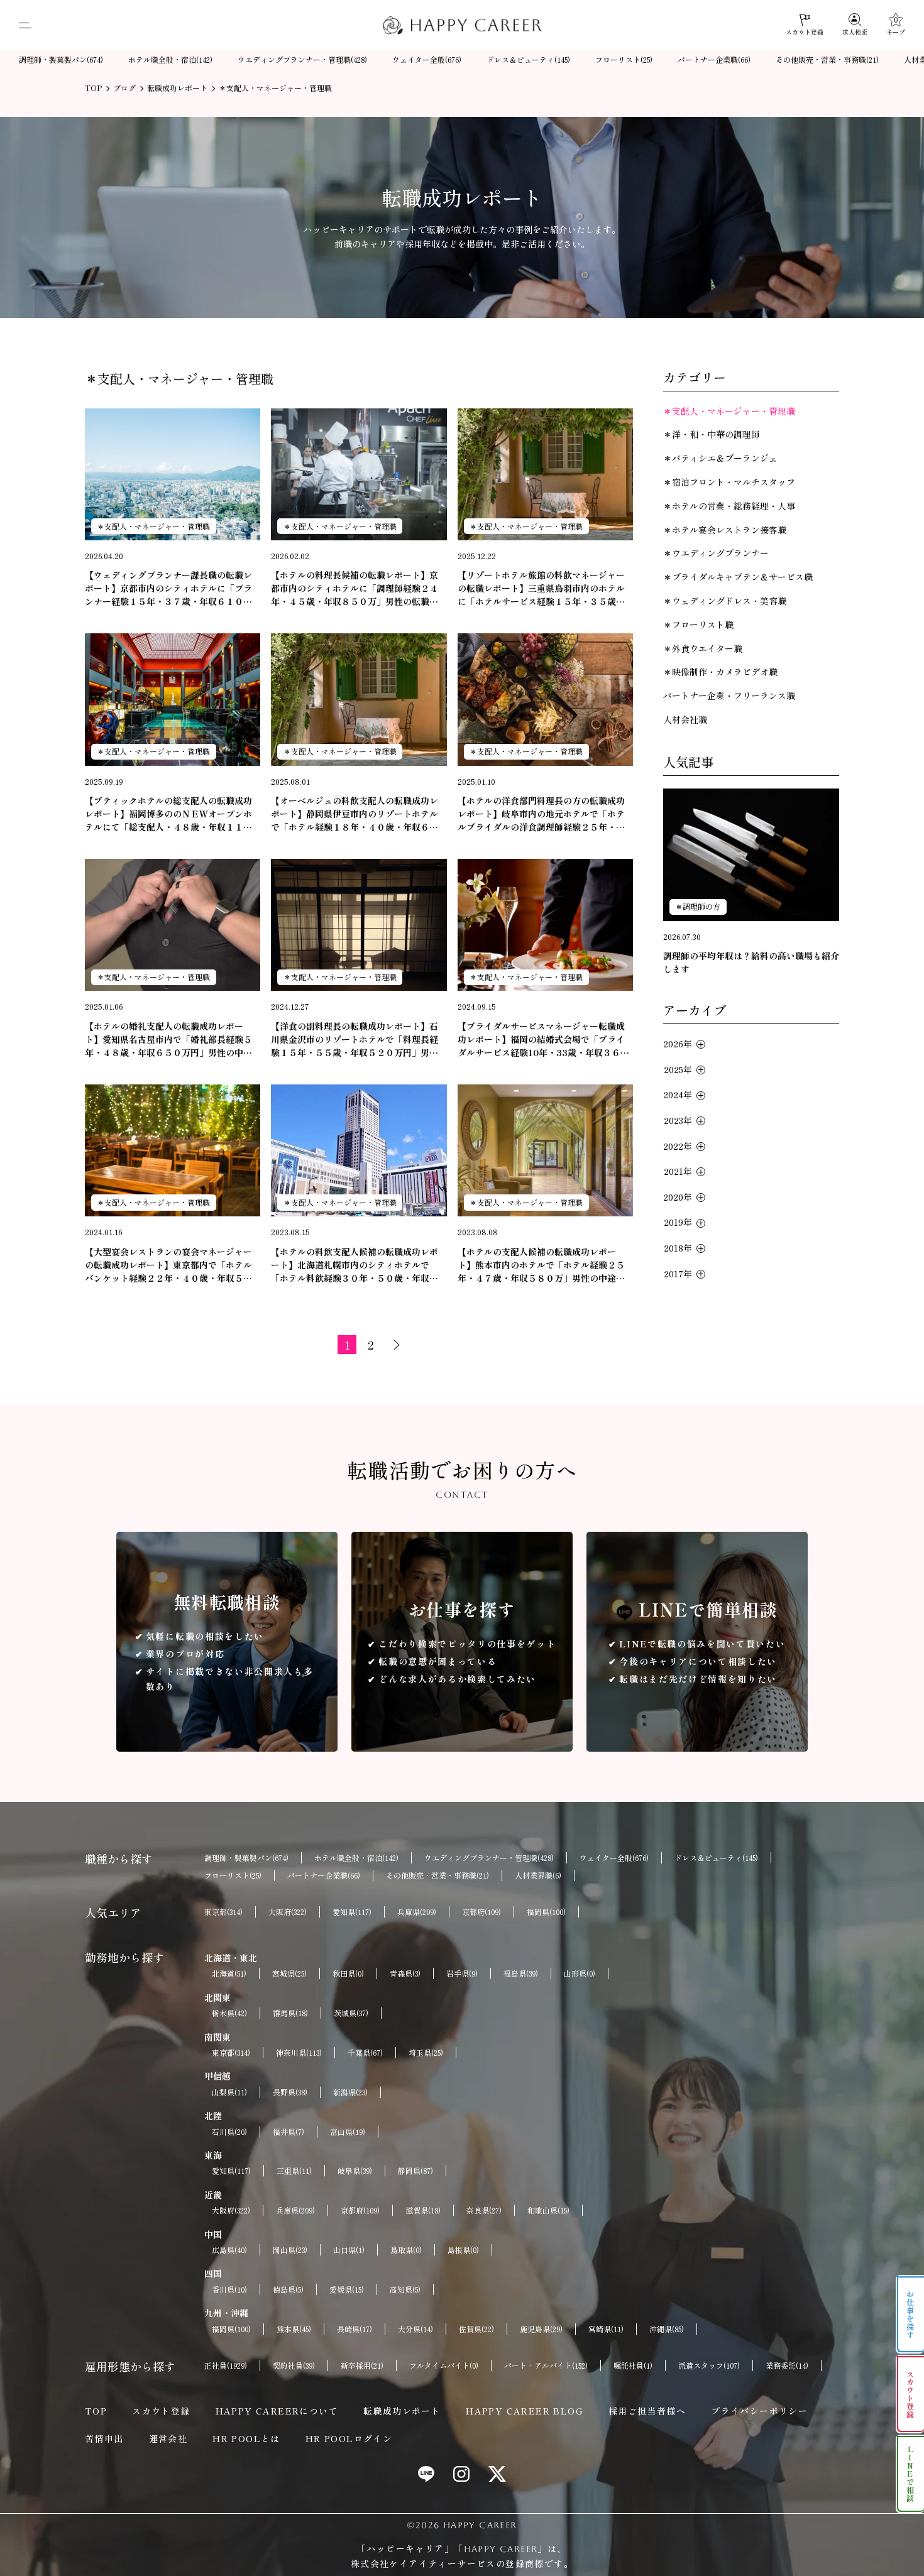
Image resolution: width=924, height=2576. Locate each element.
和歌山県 (548, 2210)
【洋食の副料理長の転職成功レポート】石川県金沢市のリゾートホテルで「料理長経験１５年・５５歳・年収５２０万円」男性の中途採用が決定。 (355, 1040)
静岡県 (415, 2170)
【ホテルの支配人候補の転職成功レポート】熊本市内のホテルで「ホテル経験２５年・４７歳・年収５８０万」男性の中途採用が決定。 (541, 1265)
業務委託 (787, 2365)
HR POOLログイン (349, 2438)
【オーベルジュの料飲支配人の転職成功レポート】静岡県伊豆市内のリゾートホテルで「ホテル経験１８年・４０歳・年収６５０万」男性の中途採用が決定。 (355, 814)
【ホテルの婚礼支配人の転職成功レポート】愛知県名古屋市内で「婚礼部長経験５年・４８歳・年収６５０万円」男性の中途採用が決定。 (168, 1040)
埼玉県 (426, 2052)
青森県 (405, 1973)
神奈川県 (299, 2052)
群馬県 (290, 2013)
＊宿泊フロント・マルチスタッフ (729, 482)
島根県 (463, 2250)
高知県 (405, 2289)
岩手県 (462, 1973)
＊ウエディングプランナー (716, 553)
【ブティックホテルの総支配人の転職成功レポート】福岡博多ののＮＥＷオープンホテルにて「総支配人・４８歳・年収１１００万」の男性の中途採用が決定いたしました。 (168, 814)
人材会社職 (685, 719)
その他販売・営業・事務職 (827, 59)
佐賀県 (476, 2329)
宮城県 (289, 1973)
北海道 (229, 1973)
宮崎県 (606, 2329)
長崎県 (355, 2329)
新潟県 (350, 2092)
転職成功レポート (402, 2411)
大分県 (415, 2329)
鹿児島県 (541, 2329)
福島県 (521, 1973)
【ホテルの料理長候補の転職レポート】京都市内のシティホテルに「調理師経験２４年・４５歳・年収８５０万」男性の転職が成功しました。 (355, 588)
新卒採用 (362, 2365)
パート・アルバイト (546, 2365)
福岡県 (546, 1912)
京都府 (481, 1912)
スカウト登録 (161, 2411)
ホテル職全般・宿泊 (170, 59)
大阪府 (288, 1912)
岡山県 (290, 2250)
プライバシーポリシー (759, 2411)
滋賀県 (423, 2210)
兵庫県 (417, 1912)
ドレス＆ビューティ (528, 59)
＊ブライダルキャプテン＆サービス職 (738, 577)
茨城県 (351, 2013)
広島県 (229, 2250)
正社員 (226, 2365)
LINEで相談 (910, 2474)
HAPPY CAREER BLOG (525, 2411)
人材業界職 (538, 1875)
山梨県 (229, 2092)
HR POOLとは (246, 2438)
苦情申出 (104, 2438)
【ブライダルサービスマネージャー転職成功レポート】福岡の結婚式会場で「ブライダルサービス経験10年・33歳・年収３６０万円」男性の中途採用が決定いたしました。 (543, 1040)
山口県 (349, 2250)
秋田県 (348, 1973)
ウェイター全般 (427, 59)
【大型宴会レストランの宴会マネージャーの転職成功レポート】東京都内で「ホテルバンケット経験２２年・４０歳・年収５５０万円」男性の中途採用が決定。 (168, 1265)
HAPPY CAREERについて (277, 2411)
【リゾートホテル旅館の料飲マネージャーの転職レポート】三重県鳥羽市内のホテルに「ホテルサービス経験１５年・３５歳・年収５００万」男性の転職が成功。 (541, 588)
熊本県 (294, 2329)
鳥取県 (406, 2250)
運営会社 (168, 2438)
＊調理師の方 (698, 906)
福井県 (289, 2131)
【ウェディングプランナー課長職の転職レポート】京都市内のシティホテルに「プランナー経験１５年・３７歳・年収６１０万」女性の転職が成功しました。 (168, 588)
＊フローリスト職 (698, 625)
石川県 (229, 2131)
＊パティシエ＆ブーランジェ (720, 458)
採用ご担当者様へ (647, 2411)
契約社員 (294, 2365)
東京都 (223, 1912)
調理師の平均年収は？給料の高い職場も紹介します (751, 962)
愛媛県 (347, 2289)
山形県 (580, 1973)
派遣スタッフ (709, 2365)
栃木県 (229, 2013)
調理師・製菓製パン (61, 59)
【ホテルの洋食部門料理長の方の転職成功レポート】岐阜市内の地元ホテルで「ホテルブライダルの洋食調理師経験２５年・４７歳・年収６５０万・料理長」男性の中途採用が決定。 (541, 814)
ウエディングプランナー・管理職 (302, 59)
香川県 (229, 2289)
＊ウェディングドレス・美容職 (725, 601)
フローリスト (624, 59)
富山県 (348, 2131)
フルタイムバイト (444, 2365)
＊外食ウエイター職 (703, 648)
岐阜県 (355, 2170)
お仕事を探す (910, 2315)
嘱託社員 (633, 2365)
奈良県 (484, 2210)
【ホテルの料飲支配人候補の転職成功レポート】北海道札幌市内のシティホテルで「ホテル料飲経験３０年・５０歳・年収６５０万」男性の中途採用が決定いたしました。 (355, 1265)
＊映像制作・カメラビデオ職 (720, 672)
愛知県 (352, 1912)
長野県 (290, 2092)
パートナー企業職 (714, 59)
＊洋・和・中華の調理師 (712, 434)
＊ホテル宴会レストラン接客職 (725, 530)
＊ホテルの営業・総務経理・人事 (729, 506)
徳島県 (288, 2289)
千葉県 (365, 2052)
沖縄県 (667, 2329)
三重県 (294, 2170)
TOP (96, 2411)
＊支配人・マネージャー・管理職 (153, 526)
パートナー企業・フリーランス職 (729, 696)
